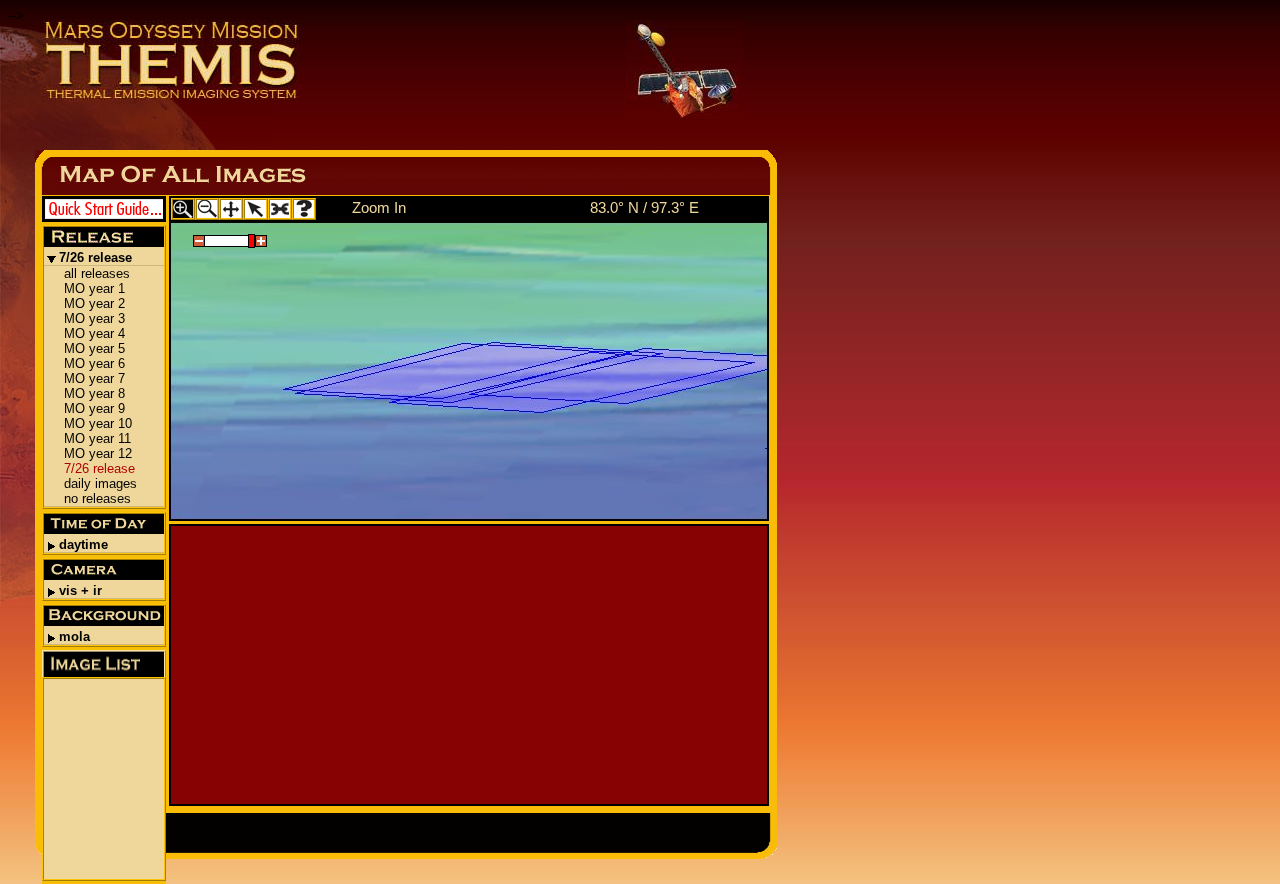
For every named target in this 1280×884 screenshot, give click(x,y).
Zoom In (379, 207)
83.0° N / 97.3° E (644, 207)
